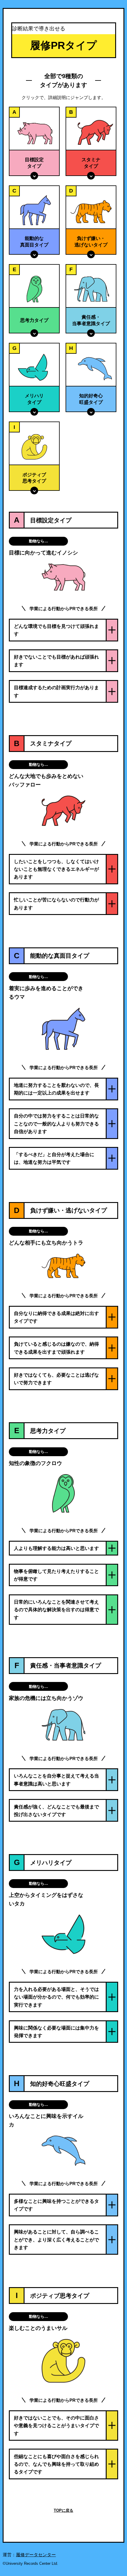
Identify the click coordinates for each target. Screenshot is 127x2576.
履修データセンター (36, 2555)
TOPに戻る (63, 2510)
